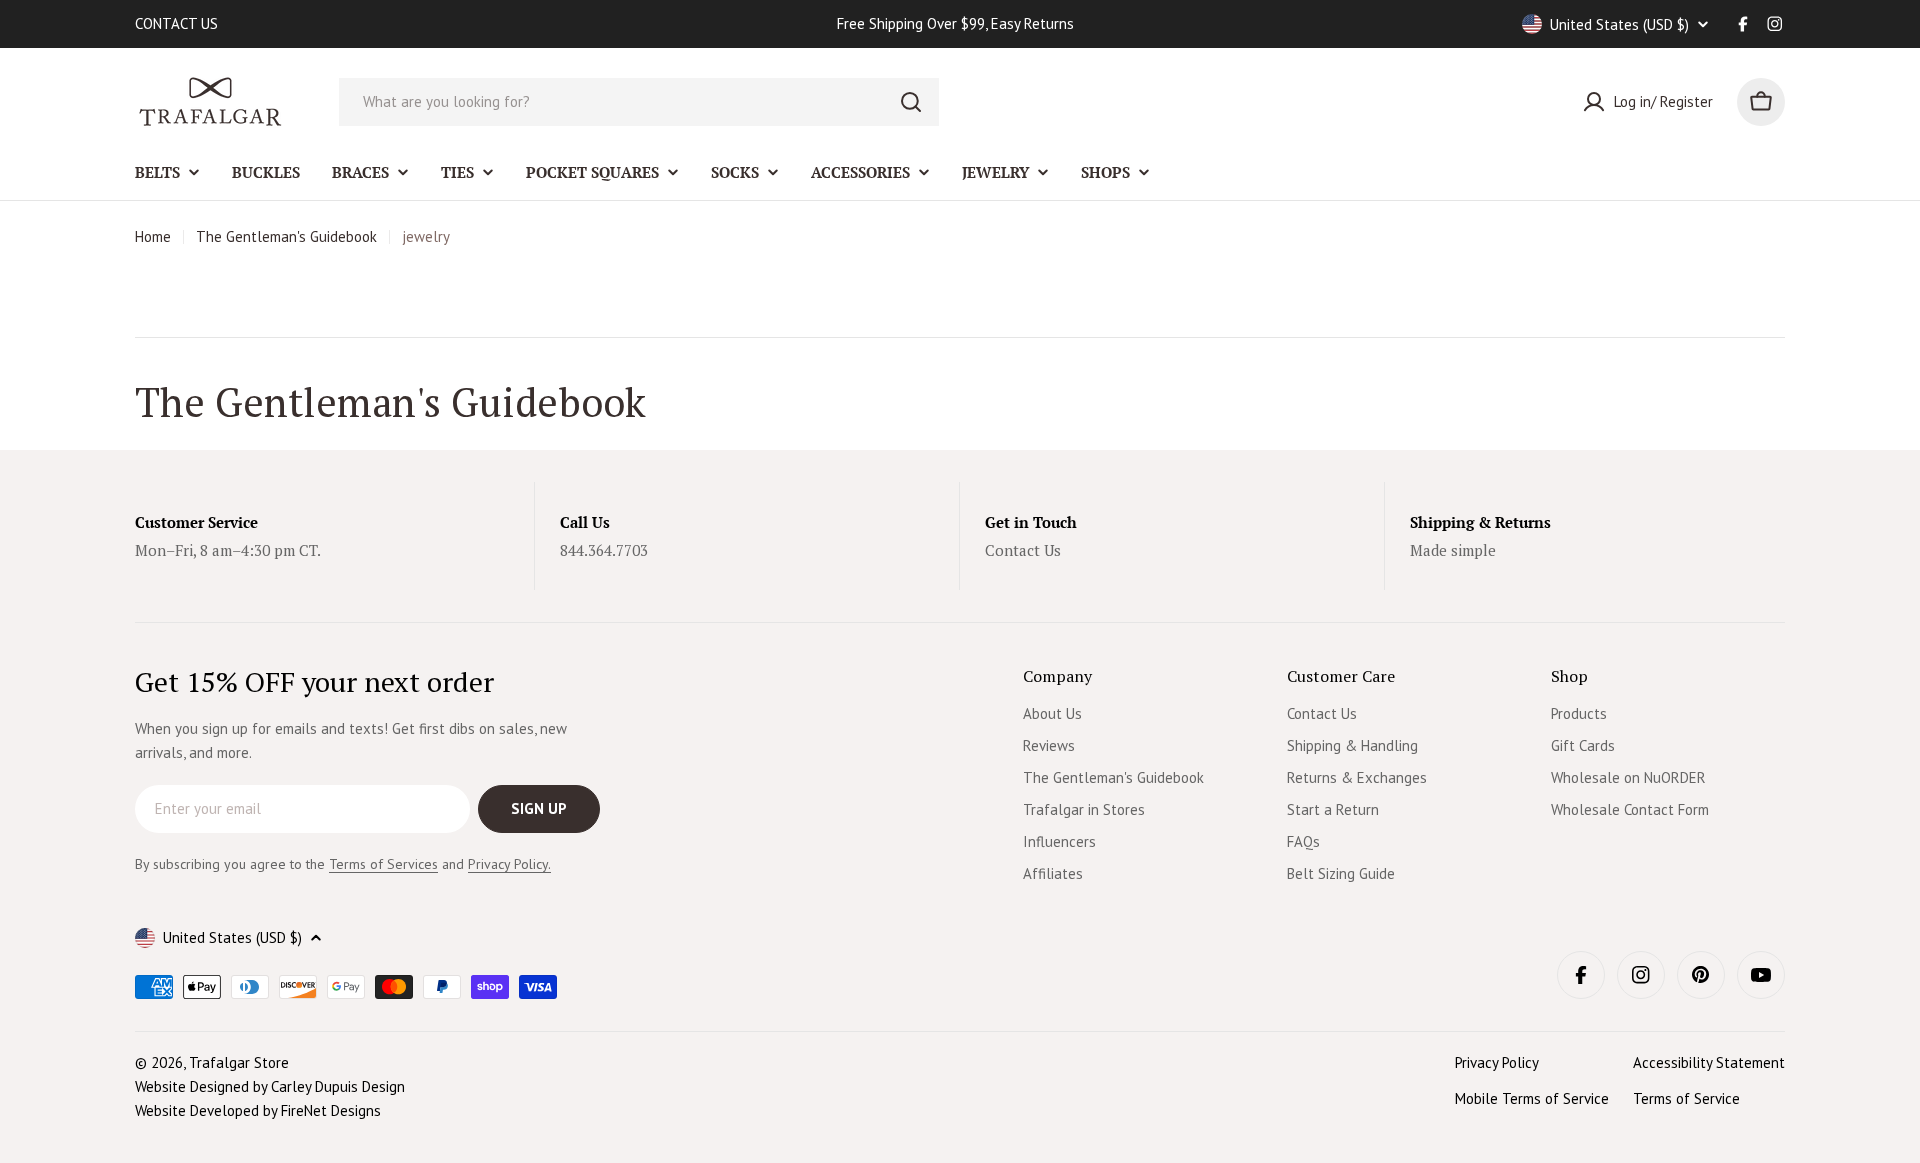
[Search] (911, 102)
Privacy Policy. (509, 864)
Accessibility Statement (1709, 1062)
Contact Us (1023, 550)
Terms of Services (383, 864)
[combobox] (639, 102)
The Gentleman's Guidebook (286, 236)
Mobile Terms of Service (1532, 1098)
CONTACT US (176, 23)
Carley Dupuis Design (338, 1086)
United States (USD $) (1619, 24)
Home (153, 236)
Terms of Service (1686, 1098)
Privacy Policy (1497, 1062)
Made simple (1453, 550)
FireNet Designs (331, 1110)
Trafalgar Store (239, 1062)
